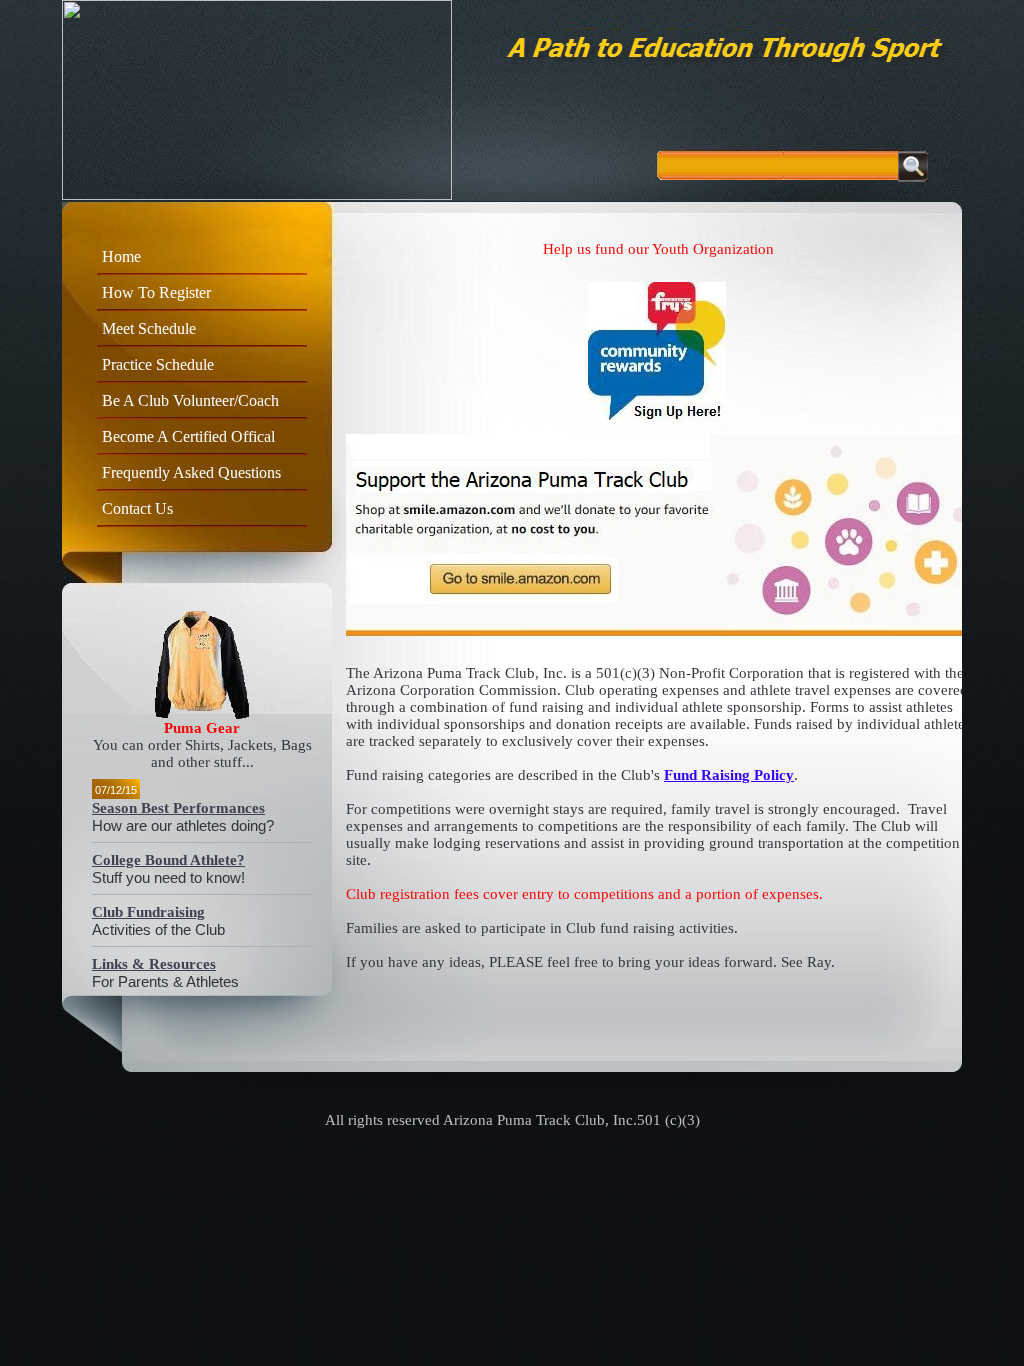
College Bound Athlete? (168, 860)
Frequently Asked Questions (191, 472)
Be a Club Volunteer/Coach (190, 400)
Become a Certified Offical (188, 436)
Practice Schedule (158, 364)
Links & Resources (154, 964)
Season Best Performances (178, 808)
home (121, 256)
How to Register (156, 292)
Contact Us (137, 508)
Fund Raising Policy (729, 775)
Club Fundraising (148, 912)
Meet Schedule (149, 328)
